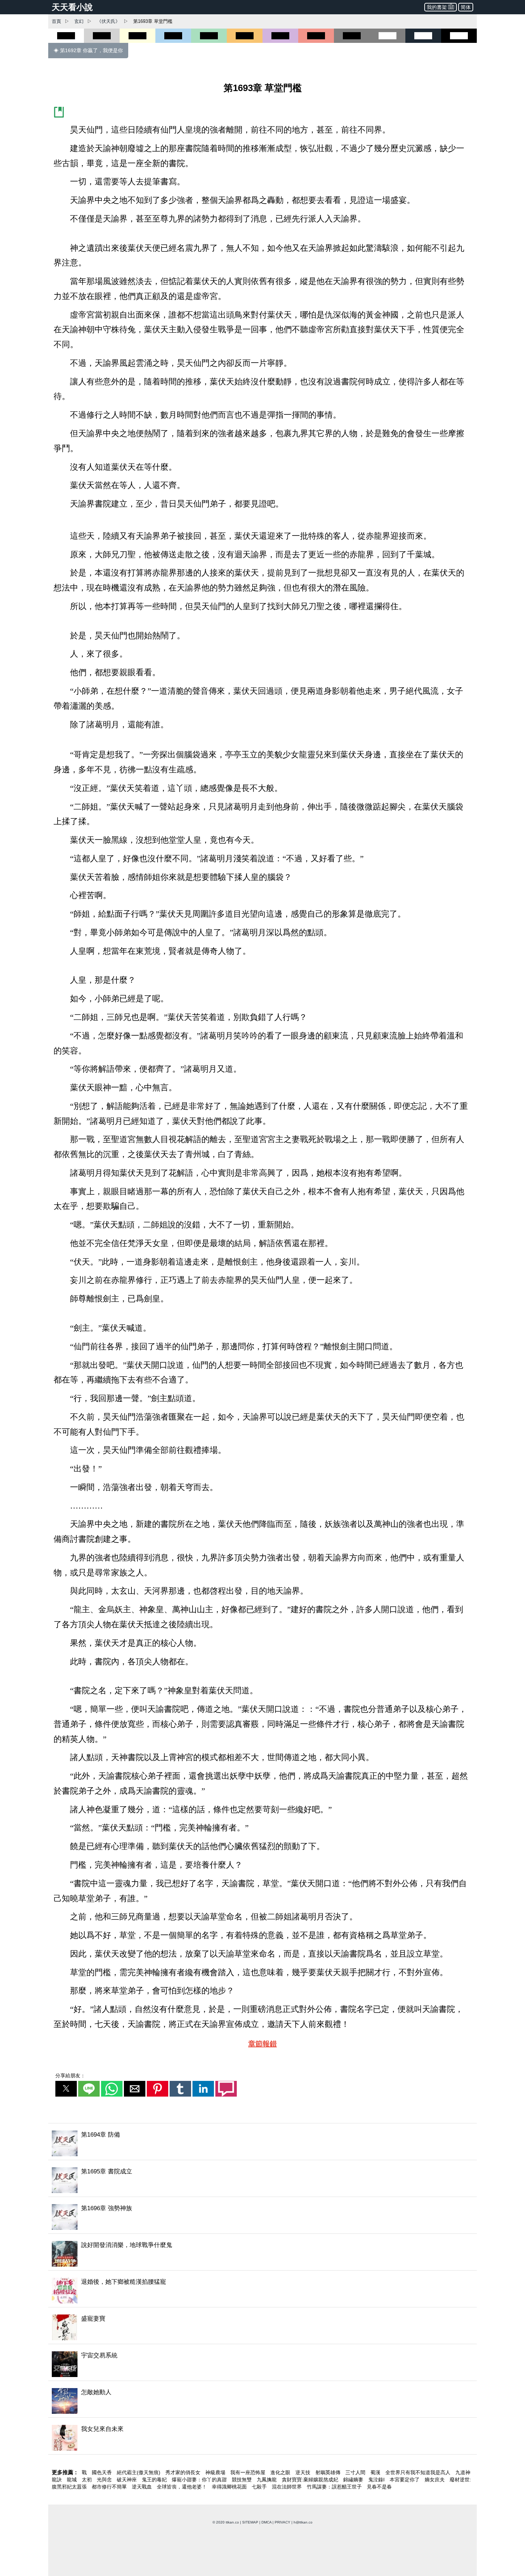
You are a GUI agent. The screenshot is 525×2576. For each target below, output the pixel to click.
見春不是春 (379, 2487)
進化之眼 (281, 2472)
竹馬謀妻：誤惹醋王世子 (335, 2487)
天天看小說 (72, 7)
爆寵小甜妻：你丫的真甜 (200, 2480)
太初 (87, 2480)
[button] (66, 2089)
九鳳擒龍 (267, 2480)
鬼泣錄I (377, 2480)
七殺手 (260, 2487)
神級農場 (216, 2472)
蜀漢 (376, 2472)
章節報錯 (262, 2044)
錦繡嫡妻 (354, 2480)
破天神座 (127, 2480)
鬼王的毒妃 (155, 2480)
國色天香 (102, 2472)
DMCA (266, 2522)
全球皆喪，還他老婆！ (182, 2487)
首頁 (56, 21)
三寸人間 (356, 2472)
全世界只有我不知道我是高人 (419, 2472)
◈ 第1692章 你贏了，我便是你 (88, 50)
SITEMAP (250, 2522)
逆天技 (304, 2472)
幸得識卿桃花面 (230, 2487)
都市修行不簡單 (110, 2487)
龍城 (72, 2480)
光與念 (105, 2480)
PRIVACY (282, 2522)
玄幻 (79, 21)
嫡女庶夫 (435, 2480)
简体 (466, 7)
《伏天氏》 (108, 21)
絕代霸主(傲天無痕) (139, 2472)
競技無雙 (242, 2480)
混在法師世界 (287, 2487)
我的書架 (437, 7)
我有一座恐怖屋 (249, 2472)
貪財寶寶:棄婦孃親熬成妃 (311, 2480)
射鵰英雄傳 (329, 2472)
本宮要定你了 (405, 2480)
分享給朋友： (70, 2076)
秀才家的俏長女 (184, 2472)
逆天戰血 (142, 2487)
